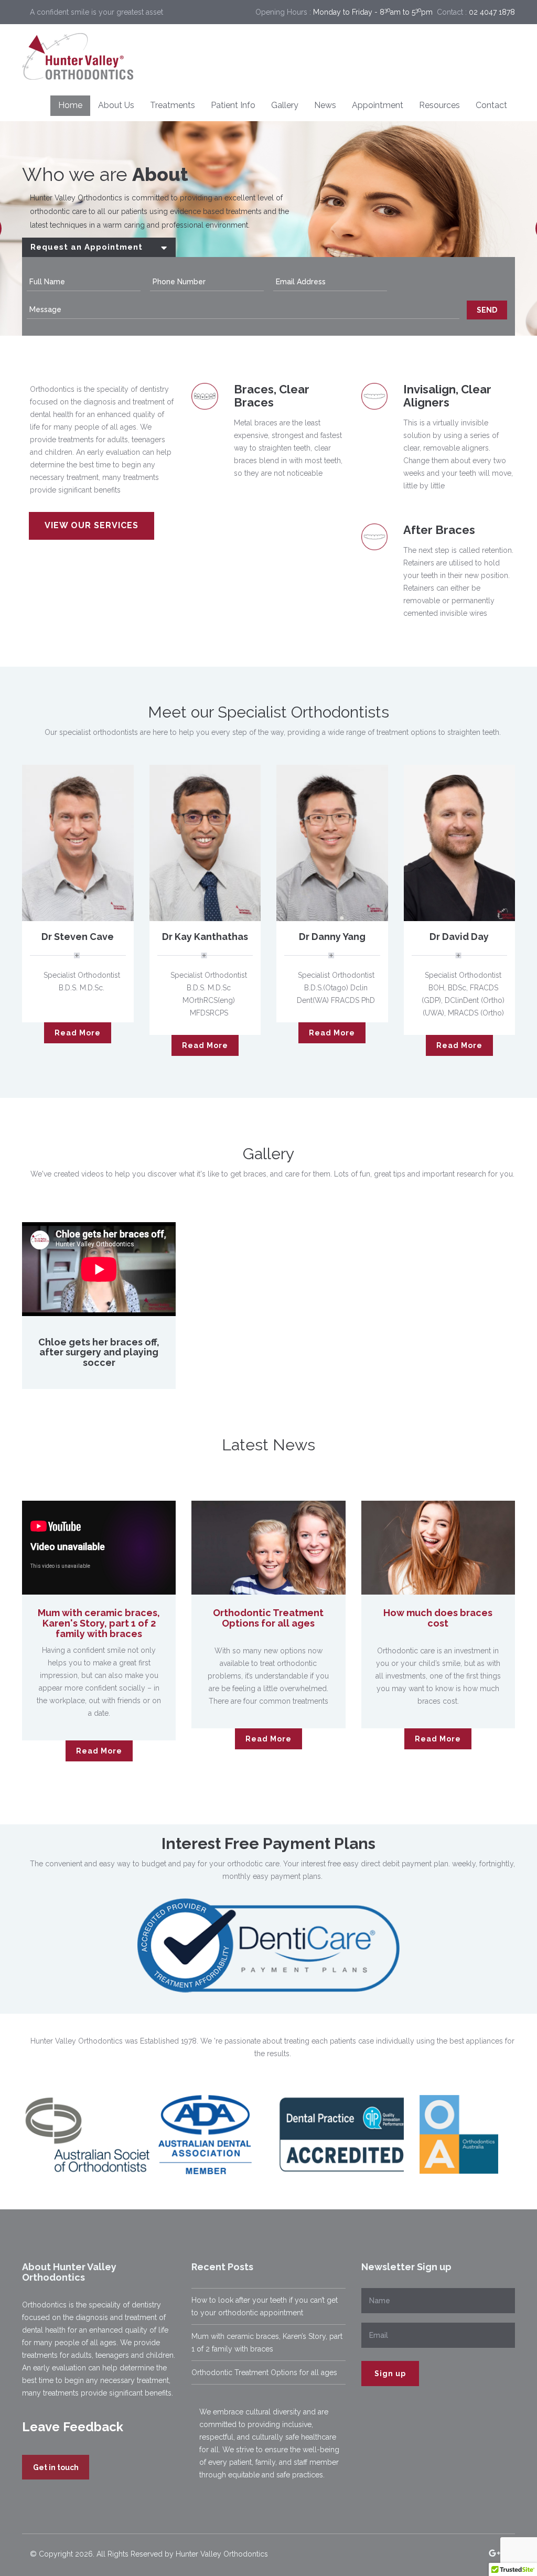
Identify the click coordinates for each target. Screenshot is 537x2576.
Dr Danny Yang (332, 937)
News (325, 105)
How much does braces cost (438, 1618)
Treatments (173, 105)
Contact (491, 105)
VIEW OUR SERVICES (92, 525)
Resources (439, 105)
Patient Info (233, 105)
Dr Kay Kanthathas (205, 937)
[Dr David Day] (460, 842)
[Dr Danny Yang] (332, 842)
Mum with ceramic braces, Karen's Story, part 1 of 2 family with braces (99, 1623)
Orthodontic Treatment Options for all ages (268, 1618)
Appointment (378, 105)
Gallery (285, 105)
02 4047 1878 (492, 12)
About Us (116, 105)
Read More (78, 1033)
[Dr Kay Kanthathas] (205, 842)
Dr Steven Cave (78, 937)
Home (70, 105)
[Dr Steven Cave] (78, 842)
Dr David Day (459, 937)
